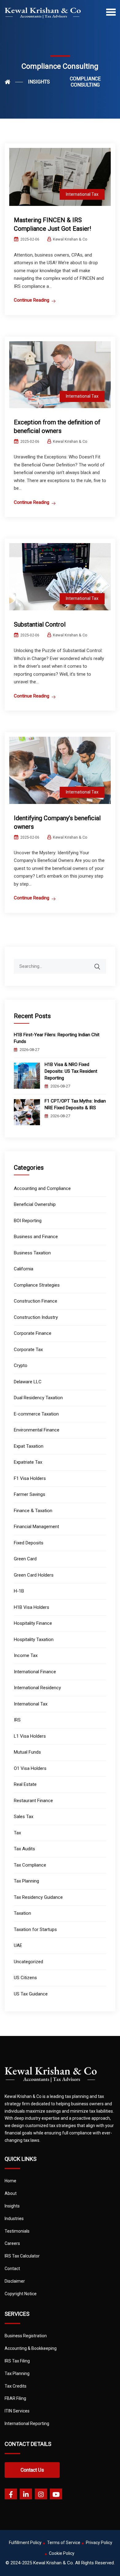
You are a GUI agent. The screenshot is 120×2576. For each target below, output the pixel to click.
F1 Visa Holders (30, 1478)
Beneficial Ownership (35, 1204)
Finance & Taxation (33, 1511)
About (11, 2193)
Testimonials (17, 2231)
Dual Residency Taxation (38, 1398)
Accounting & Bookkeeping (31, 2348)
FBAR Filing (15, 2398)
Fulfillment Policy (25, 2543)
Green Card (25, 1559)
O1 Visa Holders (30, 1768)
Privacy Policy (99, 2543)
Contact (12, 2269)
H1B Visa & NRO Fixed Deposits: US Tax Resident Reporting (71, 1071)
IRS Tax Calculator (22, 2256)
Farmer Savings (30, 1494)
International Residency (37, 1688)
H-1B (19, 1591)
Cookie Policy (62, 2553)
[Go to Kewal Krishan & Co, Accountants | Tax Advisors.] (14, 82)
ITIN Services (17, 2411)
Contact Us (32, 2470)
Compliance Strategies (37, 1285)
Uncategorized (28, 1962)
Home (10, 2181)
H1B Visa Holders (32, 1607)
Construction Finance (36, 1301)
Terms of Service (64, 2543)
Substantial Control (40, 624)
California (24, 1269)
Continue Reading (32, 300)
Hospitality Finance (33, 1623)
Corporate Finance (33, 1333)
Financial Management (36, 1527)
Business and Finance (36, 1237)
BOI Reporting (28, 1221)
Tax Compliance (30, 1865)
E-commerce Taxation (36, 1414)
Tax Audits (24, 1849)
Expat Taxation (29, 1446)
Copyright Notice (21, 2294)
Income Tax (26, 1655)
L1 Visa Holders (30, 1736)
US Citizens (25, 1978)
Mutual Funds (27, 1752)
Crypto (21, 1365)
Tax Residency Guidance (38, 1897)
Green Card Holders (34, 1575)
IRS (17, 1720)
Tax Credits (16, 2386)
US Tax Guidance (31, 1994)
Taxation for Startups (35, 1929)
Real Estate (25, 1784)
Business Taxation (32, 1253)
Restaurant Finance (33, 1801)
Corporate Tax (28, 1350)
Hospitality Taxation (34, 1639)
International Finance (35, 1672)
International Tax (82, 194)
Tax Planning (26, 1881)
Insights (12, 2206)
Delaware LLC (28, 1382)
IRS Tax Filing (17, 2361)
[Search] (101, 964)
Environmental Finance (37, 1430)
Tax (17, 1833)
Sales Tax (24, 1817)
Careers (12, 2243)
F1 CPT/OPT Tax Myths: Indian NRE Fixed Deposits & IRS (75, 1104)
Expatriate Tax (28, 1462)
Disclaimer (15, 2281)
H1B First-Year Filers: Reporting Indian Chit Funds (57, 1038)
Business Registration (26, 2336)
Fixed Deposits (29, 1543)
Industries (14, 2219)
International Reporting (27, 2423)
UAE (18, 1945)
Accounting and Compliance (42, 1188)
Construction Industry (36, 1317)
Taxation (22, 1913)
